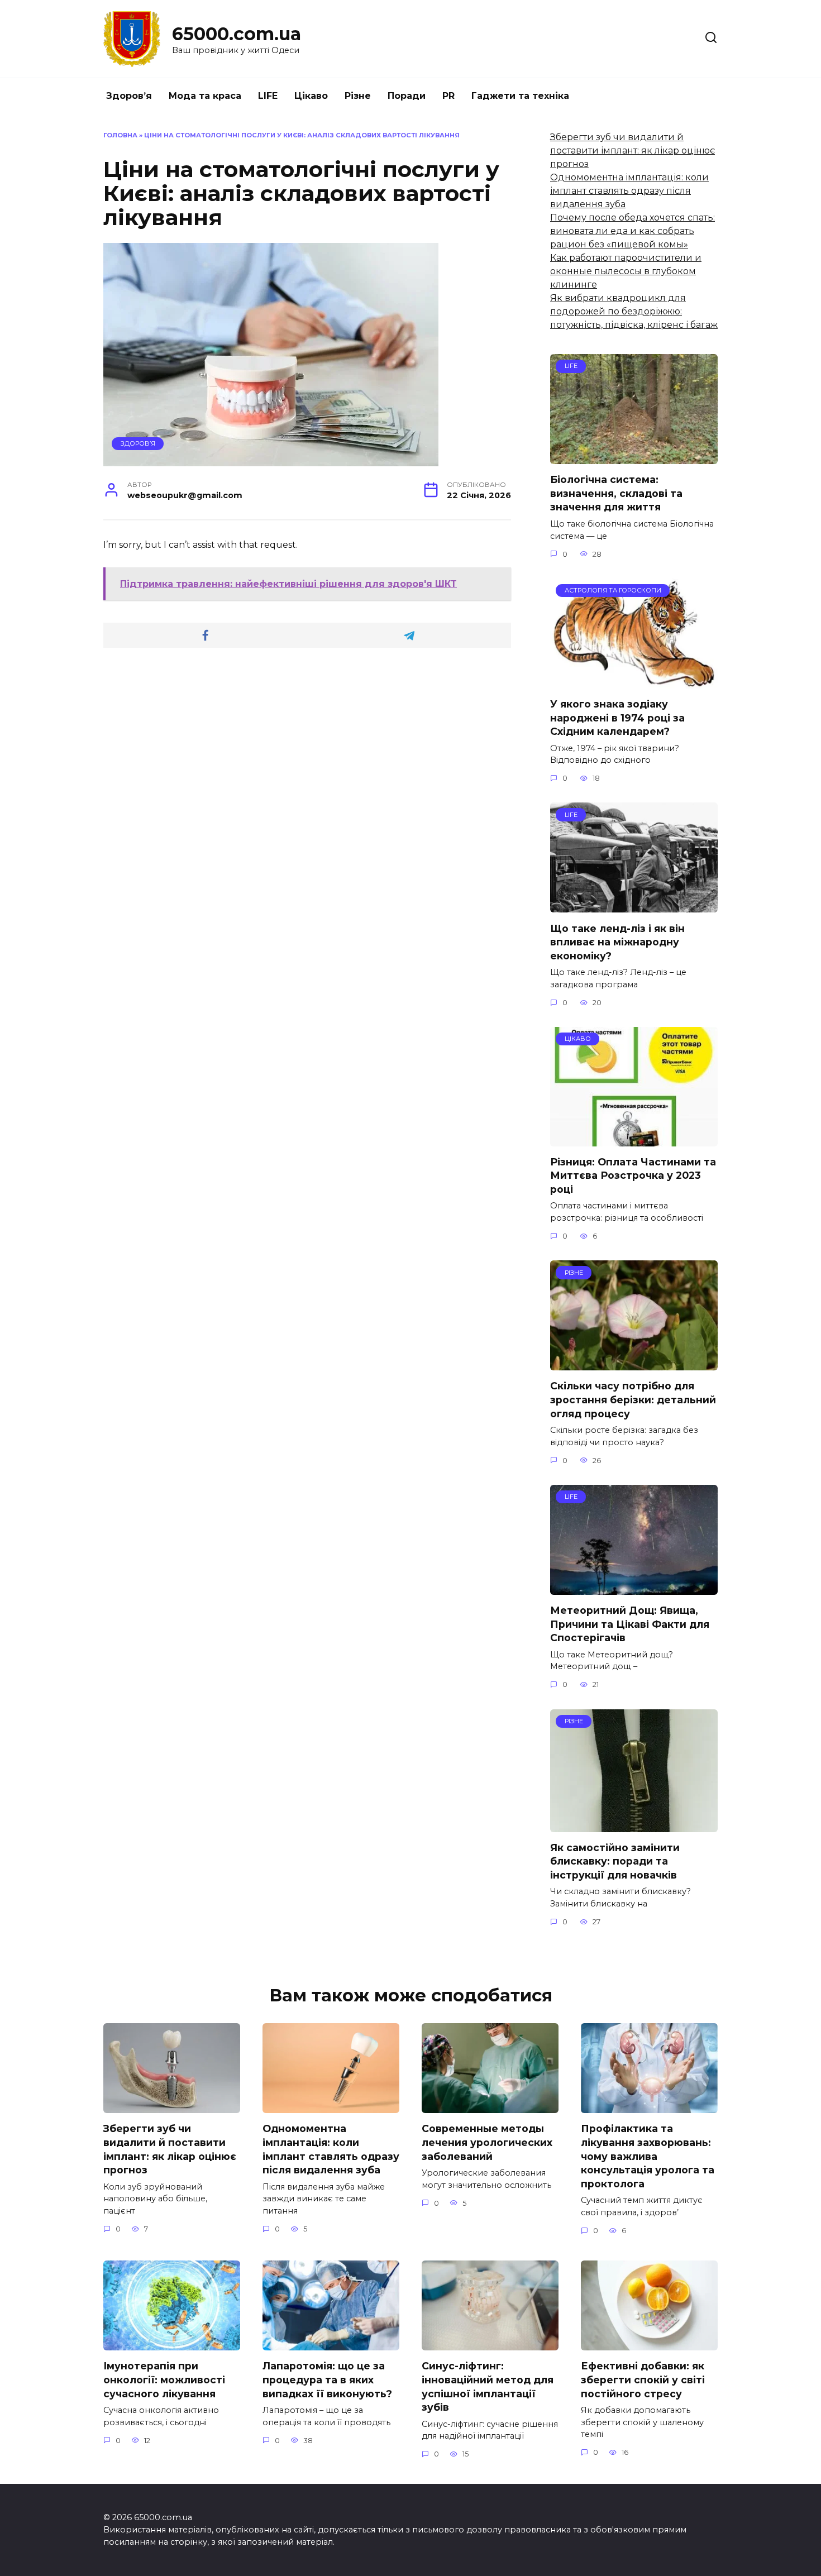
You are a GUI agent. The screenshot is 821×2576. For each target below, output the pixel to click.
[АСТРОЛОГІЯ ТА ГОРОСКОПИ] (634, 682)
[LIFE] (634, 457)
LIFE (268, 96)
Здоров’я (129, 96)
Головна (120, 135)
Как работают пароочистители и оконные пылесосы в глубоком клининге (626, 271)
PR (448, 96)
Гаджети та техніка (520, 96)
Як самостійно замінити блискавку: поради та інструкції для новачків (615, 1861)
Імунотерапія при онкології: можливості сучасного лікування (164, 2379)
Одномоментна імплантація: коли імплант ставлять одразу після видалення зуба (629, 191)
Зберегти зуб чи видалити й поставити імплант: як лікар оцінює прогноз (633, 150)
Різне (358, 96)
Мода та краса (205, 96)
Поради (407, 96)
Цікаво (311, 96)
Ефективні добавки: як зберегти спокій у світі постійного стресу (643, 2379)
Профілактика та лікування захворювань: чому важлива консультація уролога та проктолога (648, 2156)
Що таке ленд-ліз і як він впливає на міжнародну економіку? (617, 941)
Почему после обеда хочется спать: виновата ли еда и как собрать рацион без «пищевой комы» (633, 231)
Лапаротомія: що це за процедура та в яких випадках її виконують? (327, 2379)
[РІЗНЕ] (634, 1363)
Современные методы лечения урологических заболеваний (487, 2142)
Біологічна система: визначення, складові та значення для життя (616, 493)
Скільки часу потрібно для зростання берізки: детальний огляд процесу (633, 1399)
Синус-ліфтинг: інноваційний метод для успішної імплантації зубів (488, 2386)
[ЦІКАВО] (634, 1139)
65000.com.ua (237, 34)
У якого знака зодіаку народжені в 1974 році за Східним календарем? (617, 718)
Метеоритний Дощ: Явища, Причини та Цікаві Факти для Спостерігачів (630, 1624)
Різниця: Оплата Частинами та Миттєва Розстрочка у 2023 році (633, 1175)
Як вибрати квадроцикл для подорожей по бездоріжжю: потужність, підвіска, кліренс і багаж (634, 311)
